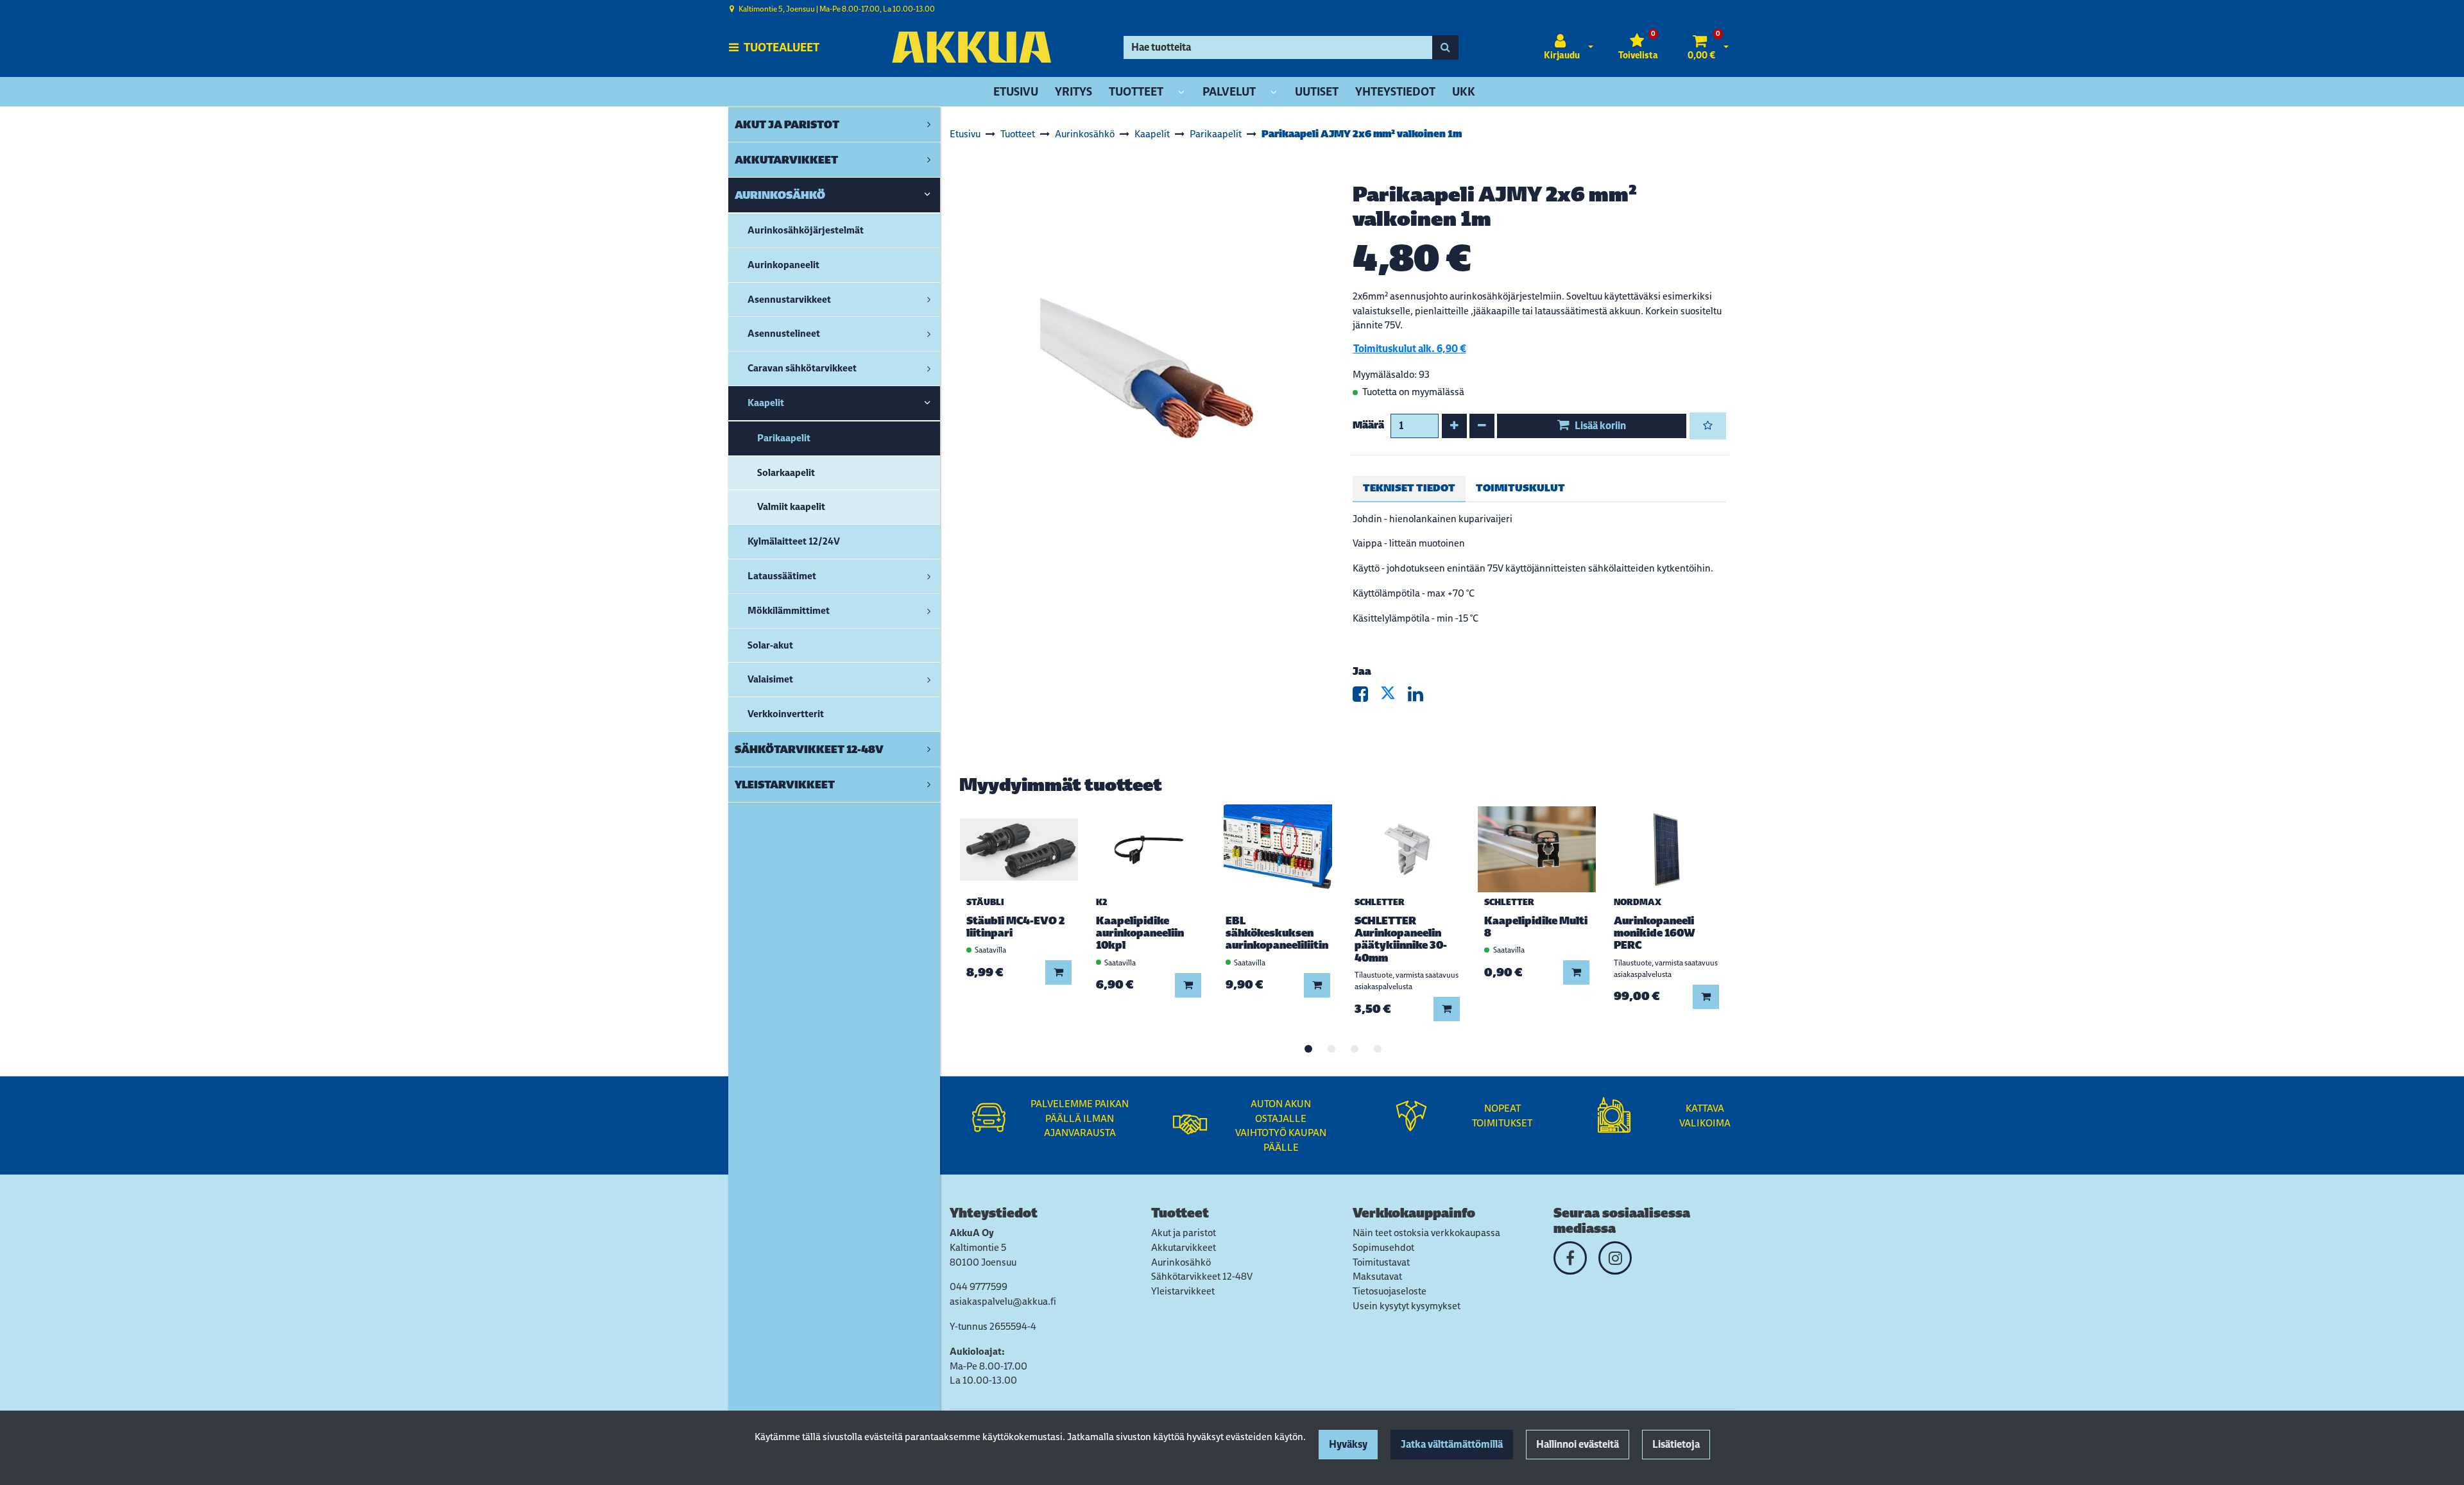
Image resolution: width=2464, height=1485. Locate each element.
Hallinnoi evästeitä (1578, 1444)
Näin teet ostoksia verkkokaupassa (1426, 1233)
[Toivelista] (1708, 426)
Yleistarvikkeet (1183, 1291)
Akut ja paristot (1184, 1233)
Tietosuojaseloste (1390, 1291)
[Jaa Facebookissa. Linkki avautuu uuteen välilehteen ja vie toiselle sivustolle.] (1366, 697)
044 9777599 (979, 1286)
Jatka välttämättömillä (1452, 1444)
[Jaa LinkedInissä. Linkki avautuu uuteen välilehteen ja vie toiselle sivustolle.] (1421, 697)
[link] (929, 124)
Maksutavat (1377, 1276)
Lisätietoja (1676, 1444)
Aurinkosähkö (1181, 1262)
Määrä (1368, 425)
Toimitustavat (1381, 1262)
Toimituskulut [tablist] (1520, 488)
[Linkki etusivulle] (971, 47)
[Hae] (1445, 47)
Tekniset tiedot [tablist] (1409, 488)
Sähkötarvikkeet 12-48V (1202, 1276)
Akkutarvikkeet (1184, 1247)
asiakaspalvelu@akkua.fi (1003, 1301)
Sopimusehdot (1383, 1247)
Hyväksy (1348, 1444)
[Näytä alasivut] (1181, 93)
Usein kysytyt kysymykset (1407, 1306)
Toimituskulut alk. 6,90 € (1410, 349)
